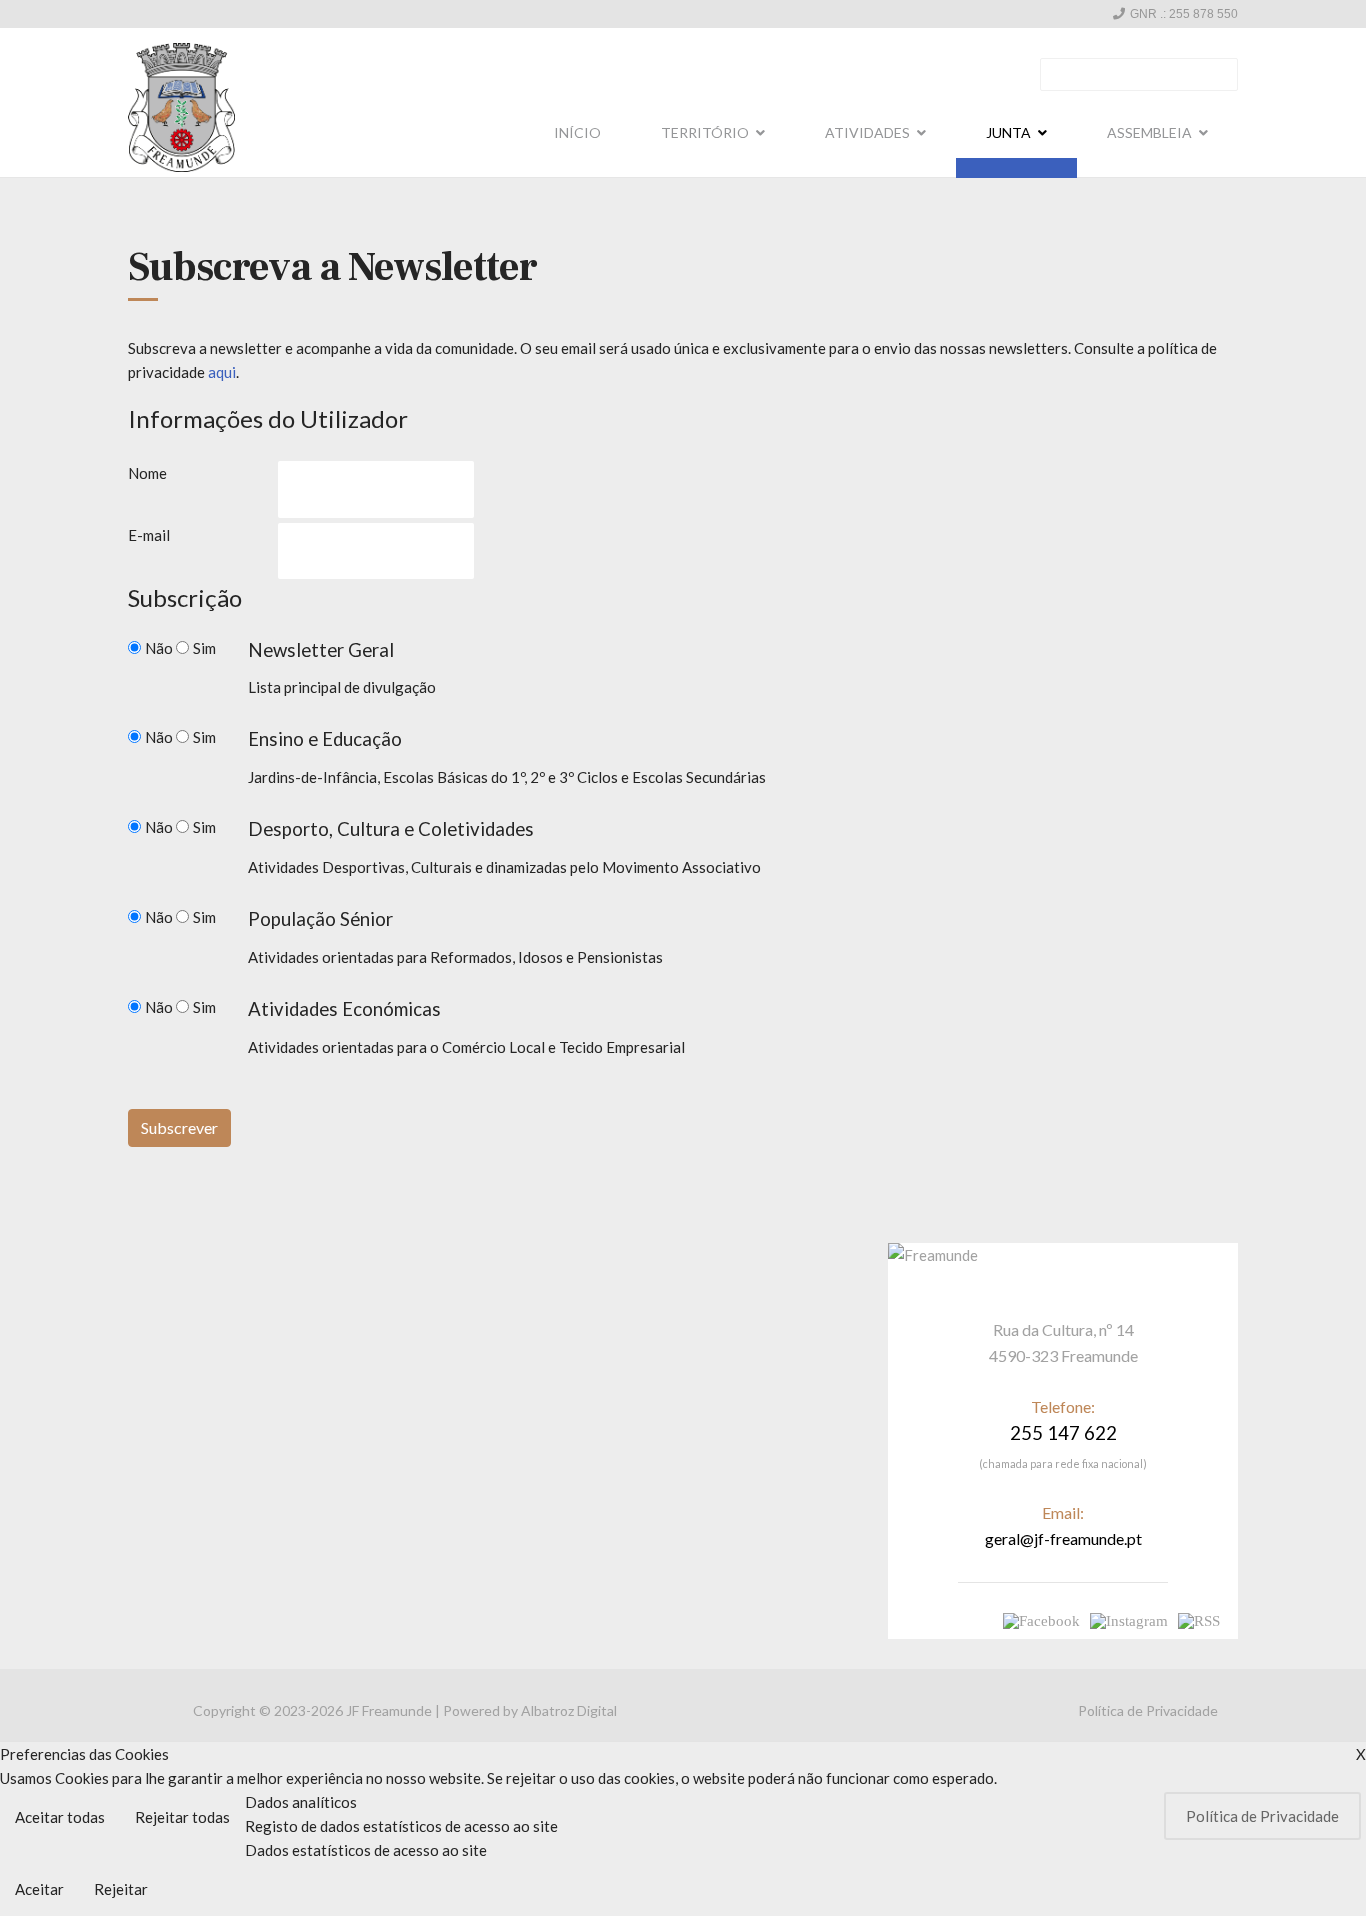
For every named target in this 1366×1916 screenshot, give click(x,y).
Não (160, 648)
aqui (222, 372)
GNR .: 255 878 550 (1184, 14)
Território (705, 132)
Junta (1008, 132)
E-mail (149, 535)
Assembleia (1149, 132)
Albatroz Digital (569, 1710)
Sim (204, 648)
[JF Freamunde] (181, 107)
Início (577, 132)
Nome (147, 473)
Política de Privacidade (1148, 1710)
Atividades (867, 132)
